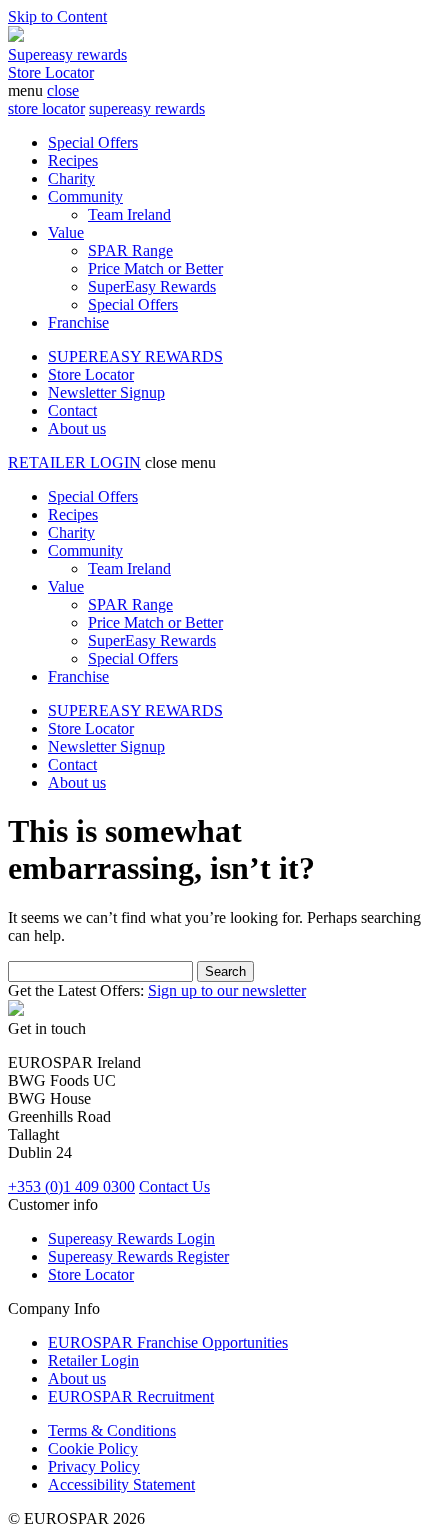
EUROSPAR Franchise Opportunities (168, 1342)
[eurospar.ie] (16, 36)
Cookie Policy (93, 1448)
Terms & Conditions (112, 1430)
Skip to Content (57, 16)
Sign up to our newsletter (227, 990)
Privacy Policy (94, 1466)
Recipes (73, 160)
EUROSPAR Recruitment (131, 1396)
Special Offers (93, 142)
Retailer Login (93, 1360)
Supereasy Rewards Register (138, 1256)
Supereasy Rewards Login (131, 1238)
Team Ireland (129, 214)
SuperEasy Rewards (152, 286)
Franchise (78, 322)
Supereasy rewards (67, 54)
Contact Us (174, 1186)
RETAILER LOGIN (74, 462)
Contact (72, 410)
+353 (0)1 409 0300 (71, 1186)
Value (66, 232)
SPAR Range (130, 250)
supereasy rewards (147, 108)
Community (85, 196)
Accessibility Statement (121, 1484)
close (63, 90)
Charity (71, 178)
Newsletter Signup (106, 392)
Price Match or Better (155, 268)
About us (77, 428)
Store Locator (51, 72)
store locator (46, 108)
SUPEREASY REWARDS (135, 356)
